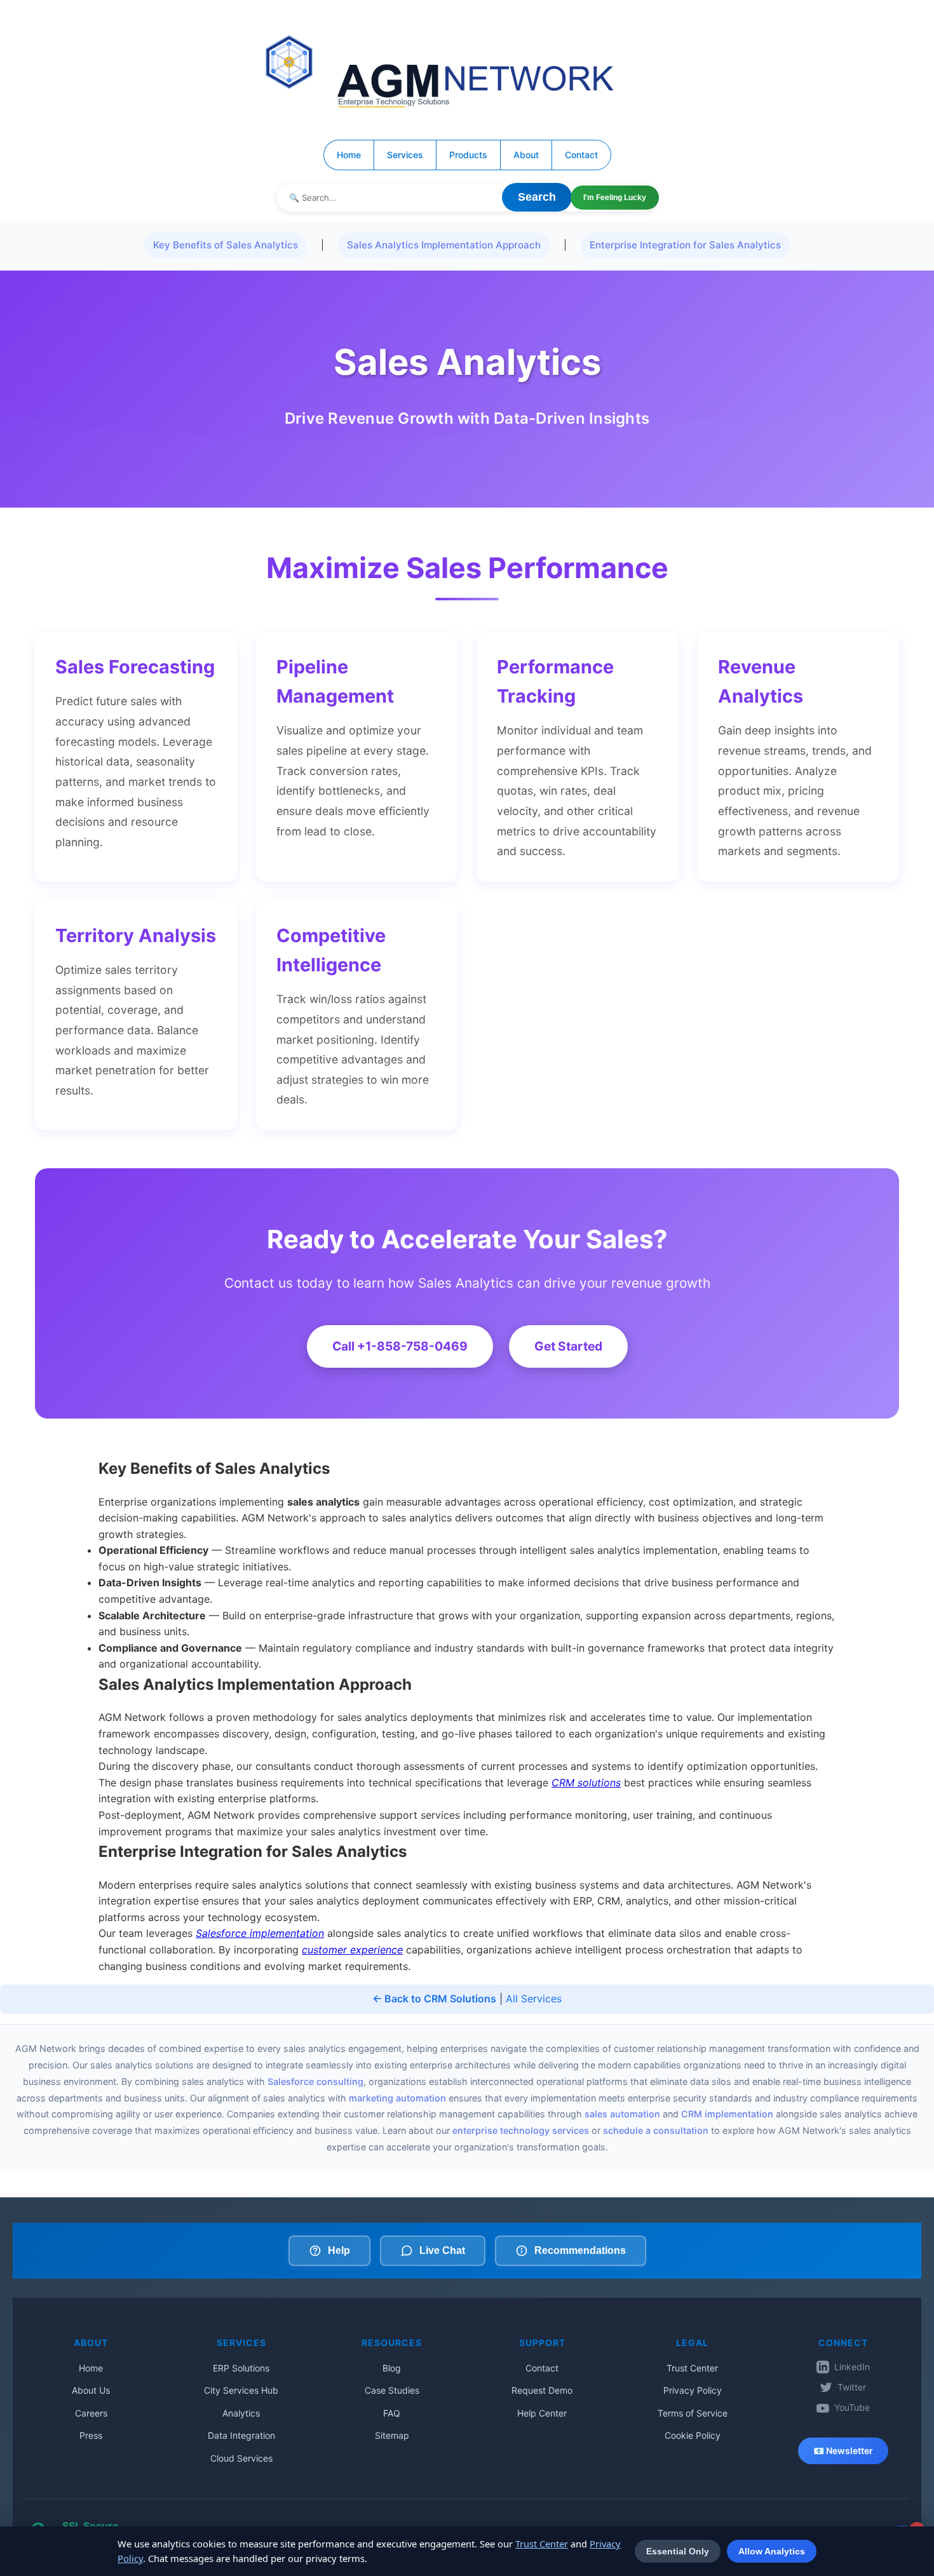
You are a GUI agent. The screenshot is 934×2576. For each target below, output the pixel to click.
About (526, 155)
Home (349, 155)
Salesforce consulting (315, 2081)
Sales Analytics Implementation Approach (444, 245)
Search (537, 197)
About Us (91, 2390)
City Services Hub (241, 2390)
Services (405, 155)
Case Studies (392, 2390)
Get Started (568, 1346)
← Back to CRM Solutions (434, 1999)
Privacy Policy (693, 2390)
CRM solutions (586, 1783)
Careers (91, 2413)
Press (91, 2435)
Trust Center (692, 2368)
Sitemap (392, 2435)
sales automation (622, 2114)
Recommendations (580, 2250)
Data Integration (241, 2435)
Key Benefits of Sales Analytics (226, 245)
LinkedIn (852, 2367)
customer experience (352, 1950)
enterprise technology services (521, 2130)
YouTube (852, 2407)
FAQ (392, 2413)
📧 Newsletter (843, 2451)
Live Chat (442, 2250)
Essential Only (678, 2551)
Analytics (241, 2413)
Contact (581, 155)
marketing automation (397, 2098)
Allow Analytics (772, 2551)
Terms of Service (693, 2413)
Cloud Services (241, 2458)
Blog (392, 2368)
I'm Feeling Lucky (615, 198)
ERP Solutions (241, 2368)
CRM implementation (727, 2114)
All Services (534, 1999)
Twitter (852, 2387)
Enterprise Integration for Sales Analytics (685, 245)
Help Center (542, 2413)
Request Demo (542, 2390)
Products (468, 155)
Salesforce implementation (260, 1933)
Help (339, 2250)
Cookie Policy (693, 2435)
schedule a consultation (656, 2130)
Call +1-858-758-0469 (400, 1346)
